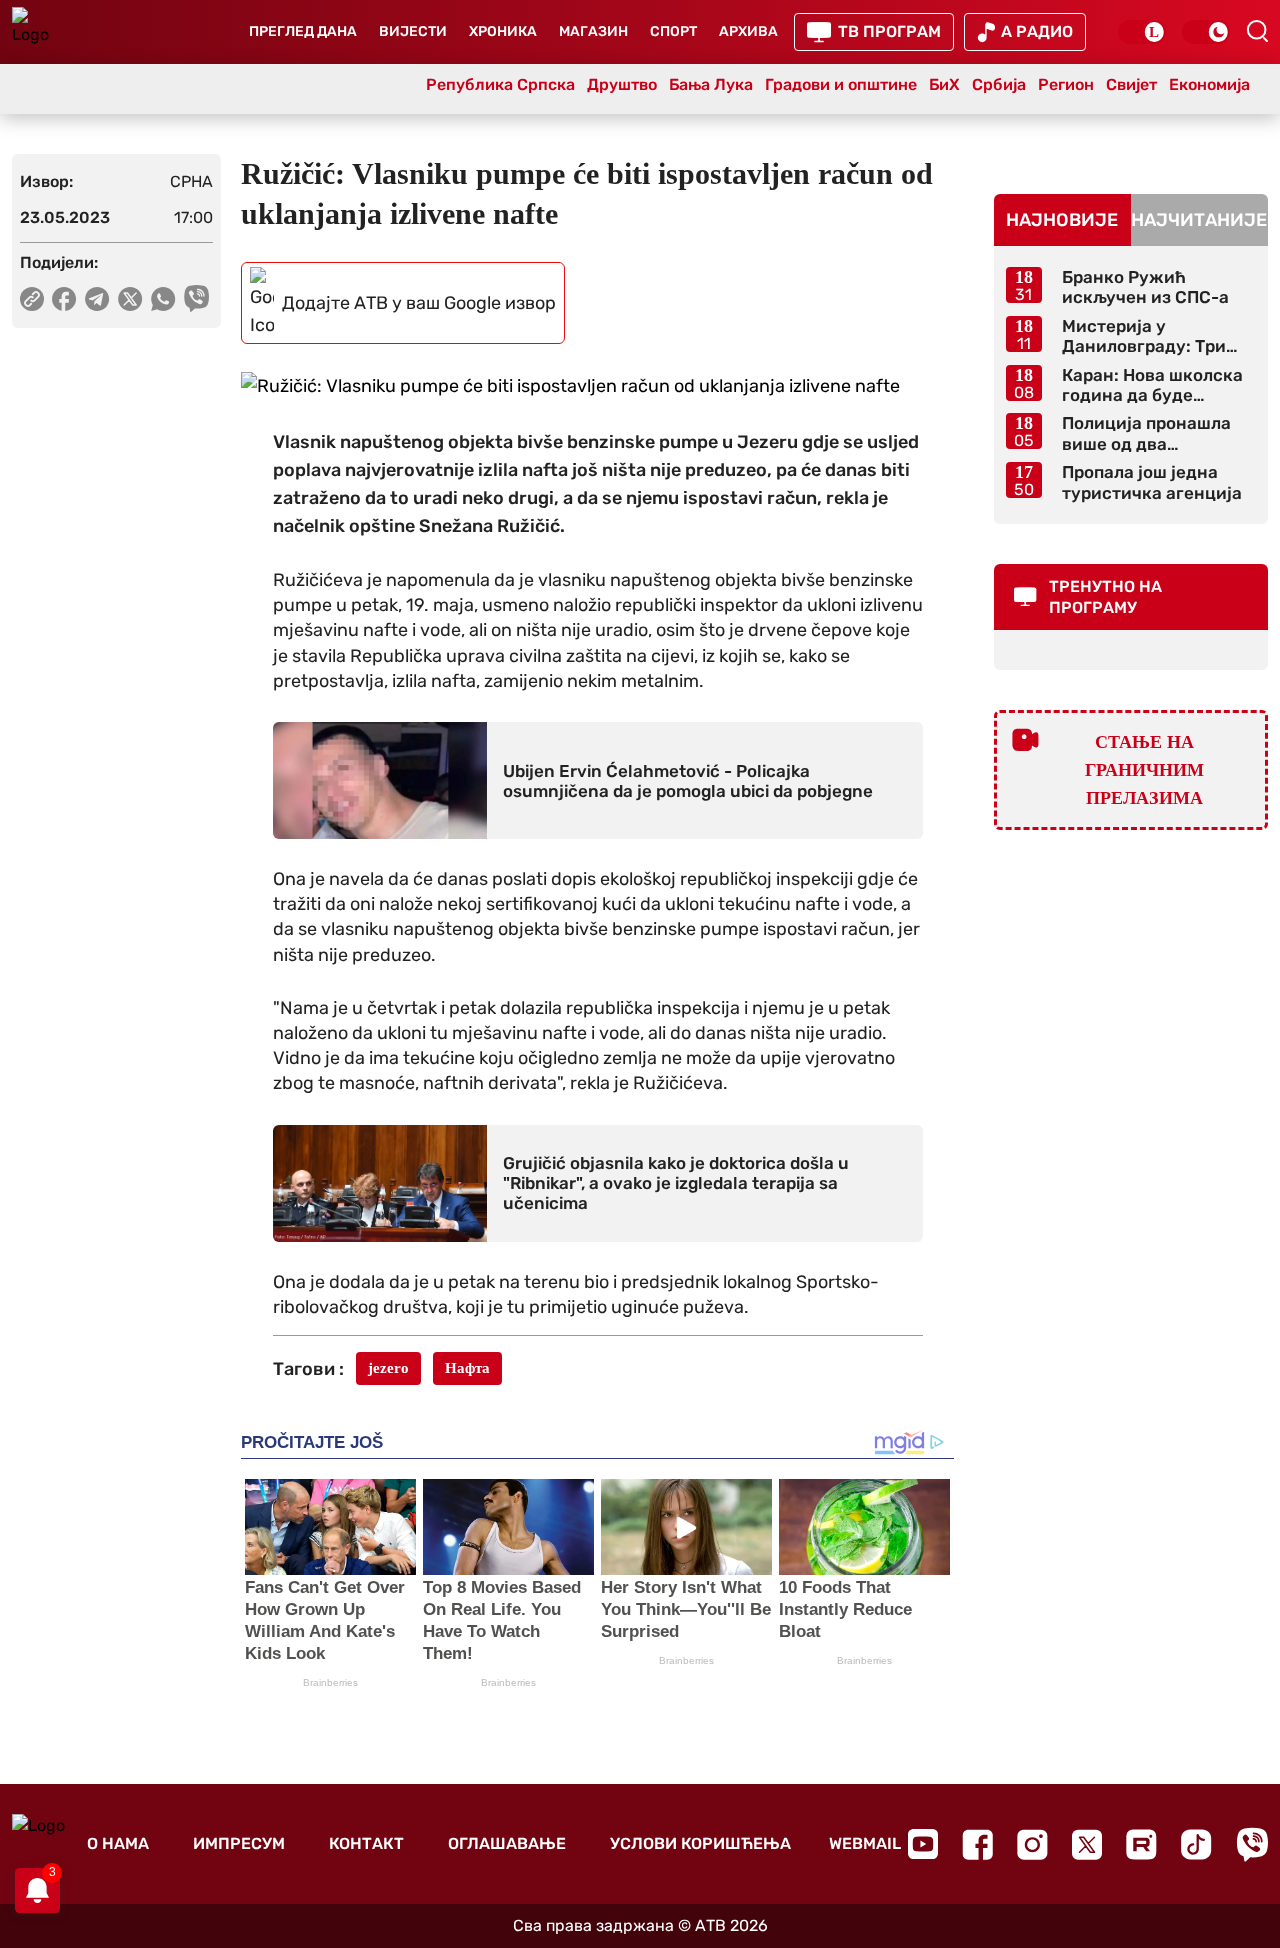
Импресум (239, 1843)
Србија (999, 84)
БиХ (944, 84)
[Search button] (1257, 31)
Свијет (1131, 84)
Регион (1066, 84)
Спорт (673, 31)
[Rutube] (1141, 1844)
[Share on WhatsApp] (163, 299)
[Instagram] (1032, 1844)
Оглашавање (507, 1843)
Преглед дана (303, 31)
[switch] (1142, 32)
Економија (1209, 84)
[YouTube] (923, 1844)
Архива (748, 31)
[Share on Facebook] (64, 299)
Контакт (366, 1843)
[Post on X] (130, 299)
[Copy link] (32, 299)
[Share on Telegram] (97, 299)
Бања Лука (711, 84)
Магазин (593, 31)
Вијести (413, 31)
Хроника (503, 31)
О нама (118, 1843)
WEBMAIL (865, 1843)
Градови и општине (841, 84)
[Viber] (1252, 1844)
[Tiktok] (1196, 1844)
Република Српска (500, 84)
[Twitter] (1087, 1844)
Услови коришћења (700, 1843)
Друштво (622, 84)
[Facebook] (977, 1844)
